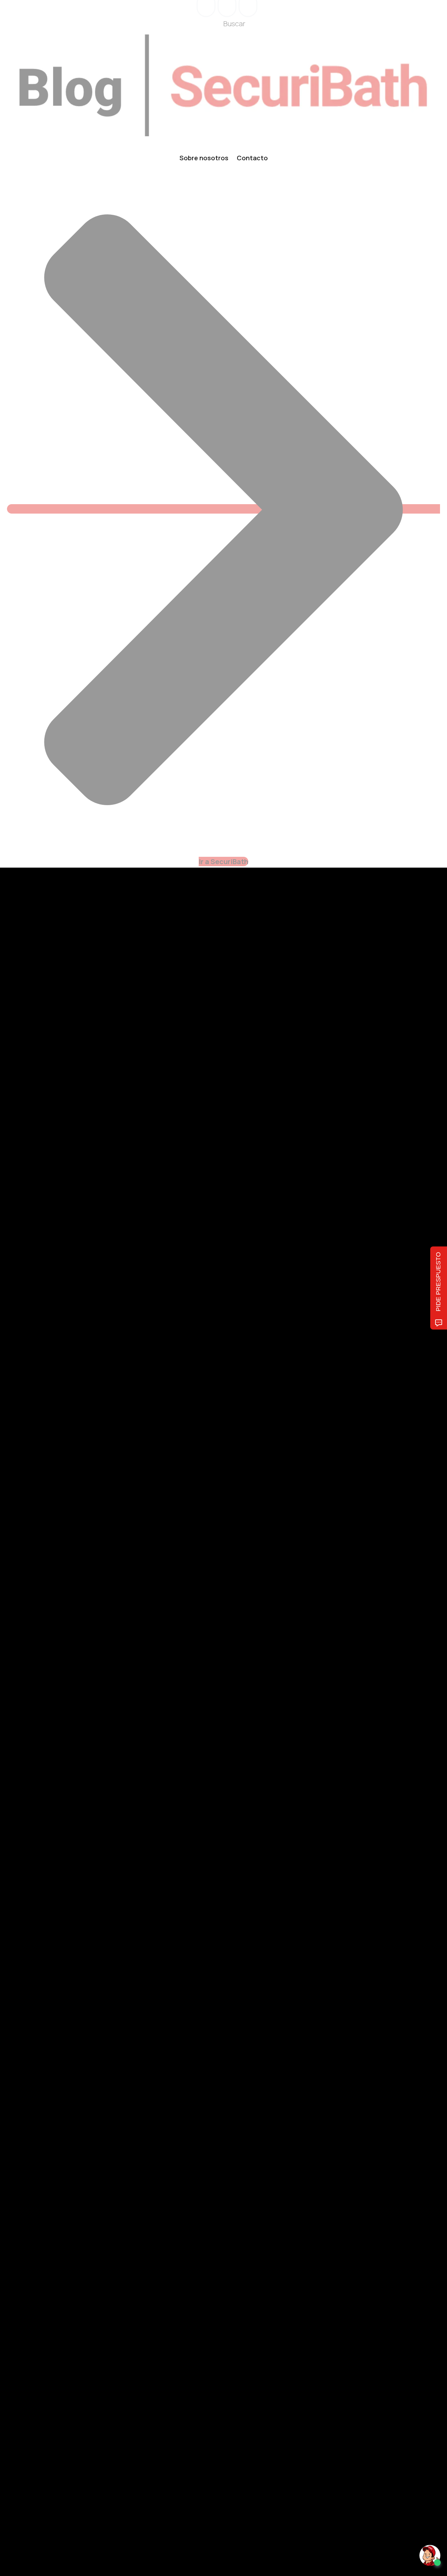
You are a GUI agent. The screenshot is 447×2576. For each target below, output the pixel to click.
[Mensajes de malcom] (41, 1879)
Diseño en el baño (57, 1806)
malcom (69, 1879)
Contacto (252, 158)
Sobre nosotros (204, 158)
